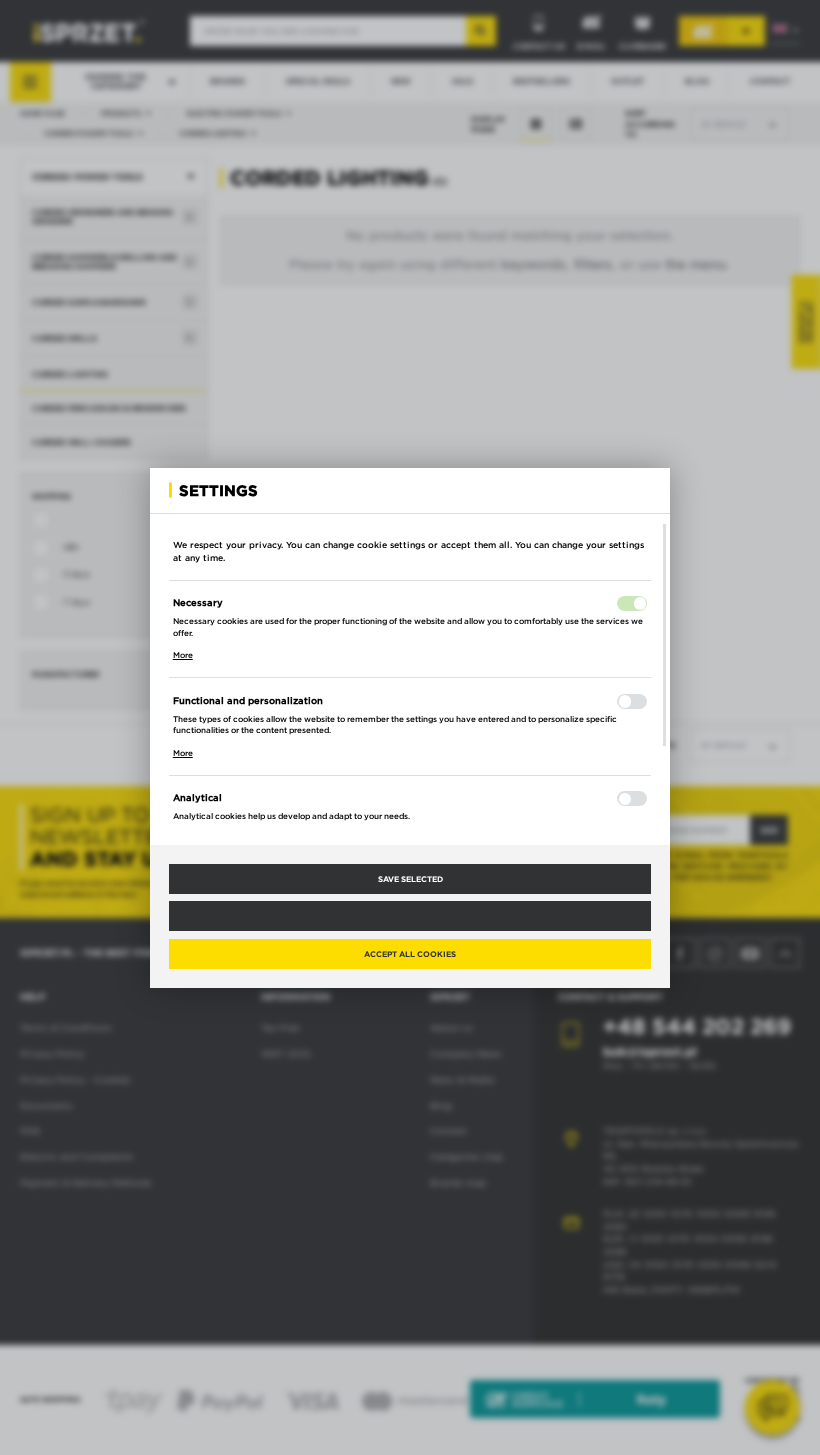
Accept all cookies (410, 954)
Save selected (410, 879)
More (183, 655)
